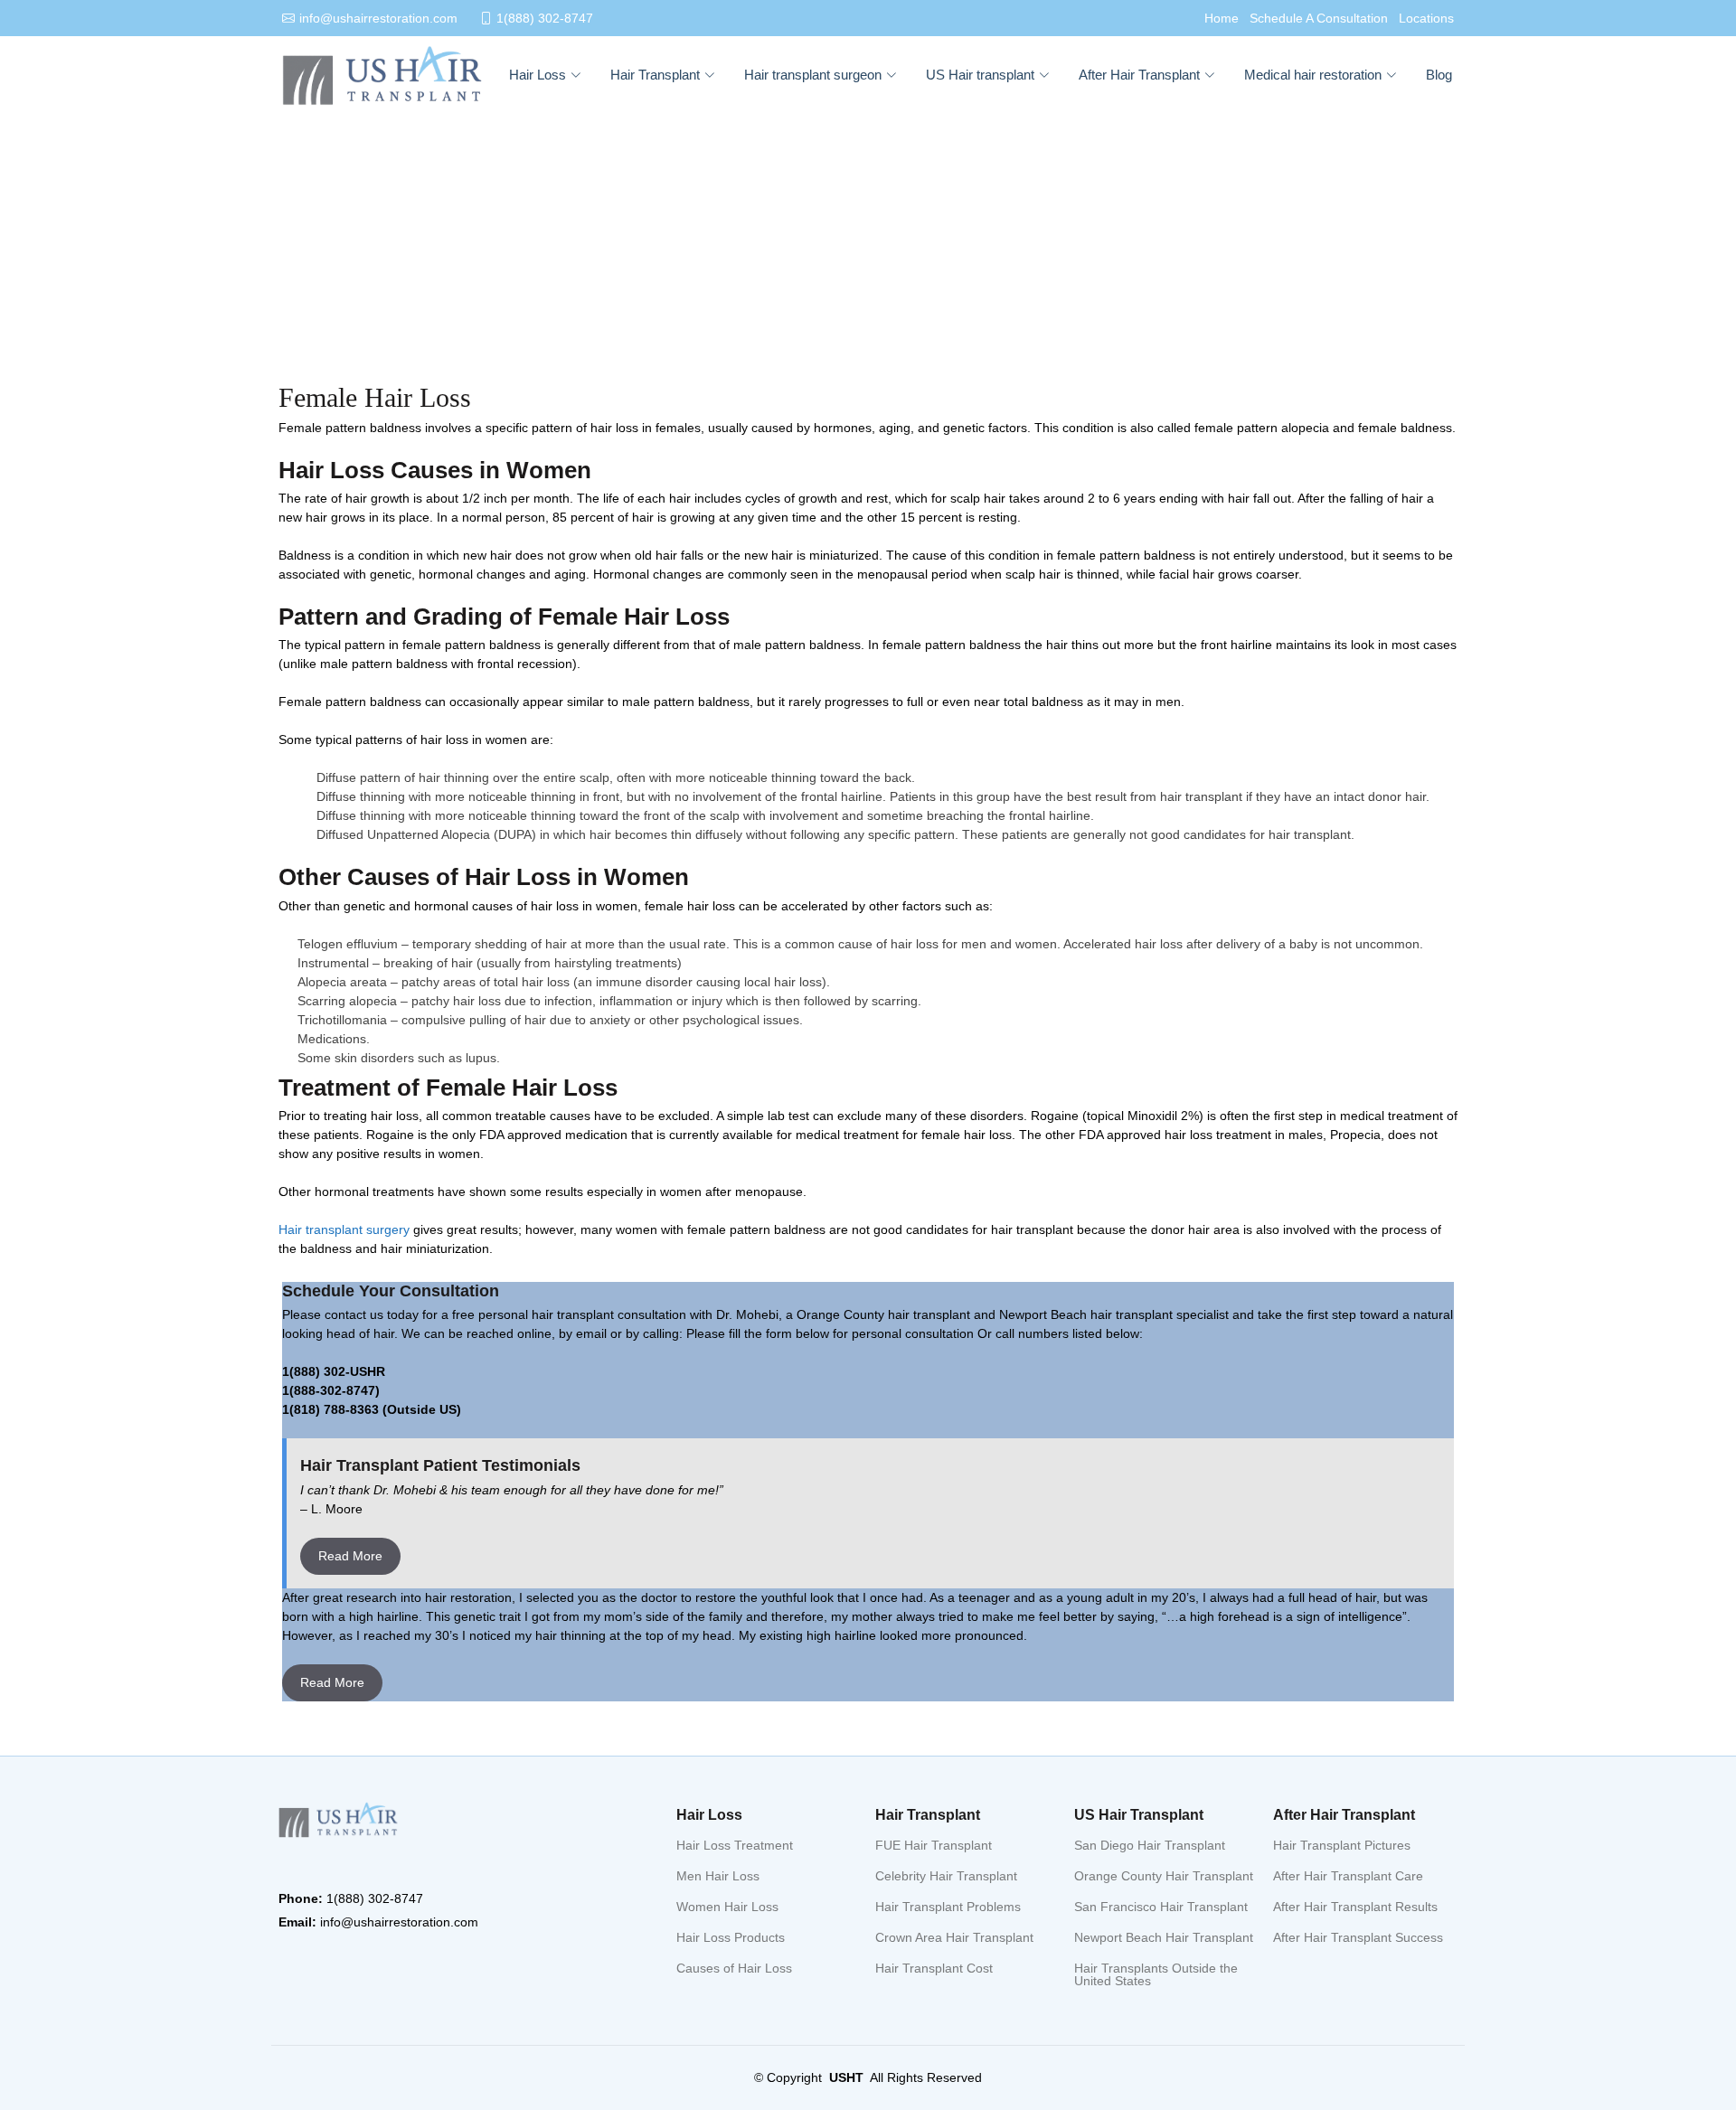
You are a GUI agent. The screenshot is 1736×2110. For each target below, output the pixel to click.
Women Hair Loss (727, 1907)
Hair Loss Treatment (735, 1845)
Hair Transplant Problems (948, 1907)
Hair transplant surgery (346, 1229)
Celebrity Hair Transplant (946, 1876)
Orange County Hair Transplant (1164, 1876)
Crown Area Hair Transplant (954, 1937)
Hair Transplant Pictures (1342, 1845)
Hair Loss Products (731, 1937)
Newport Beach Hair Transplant (1164, 1937)
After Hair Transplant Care (1348, 1876)
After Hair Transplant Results (1355, 1907)
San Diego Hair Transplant (1150, 1845)
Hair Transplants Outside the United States (1156, 1974)
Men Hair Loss (718, 1876)
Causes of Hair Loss (734, 1968)
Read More (350, 1556)
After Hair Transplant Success (1358, 1937)
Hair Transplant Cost (934, 1968)
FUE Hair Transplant (934, 1845)
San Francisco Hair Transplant (1161, 1907)
